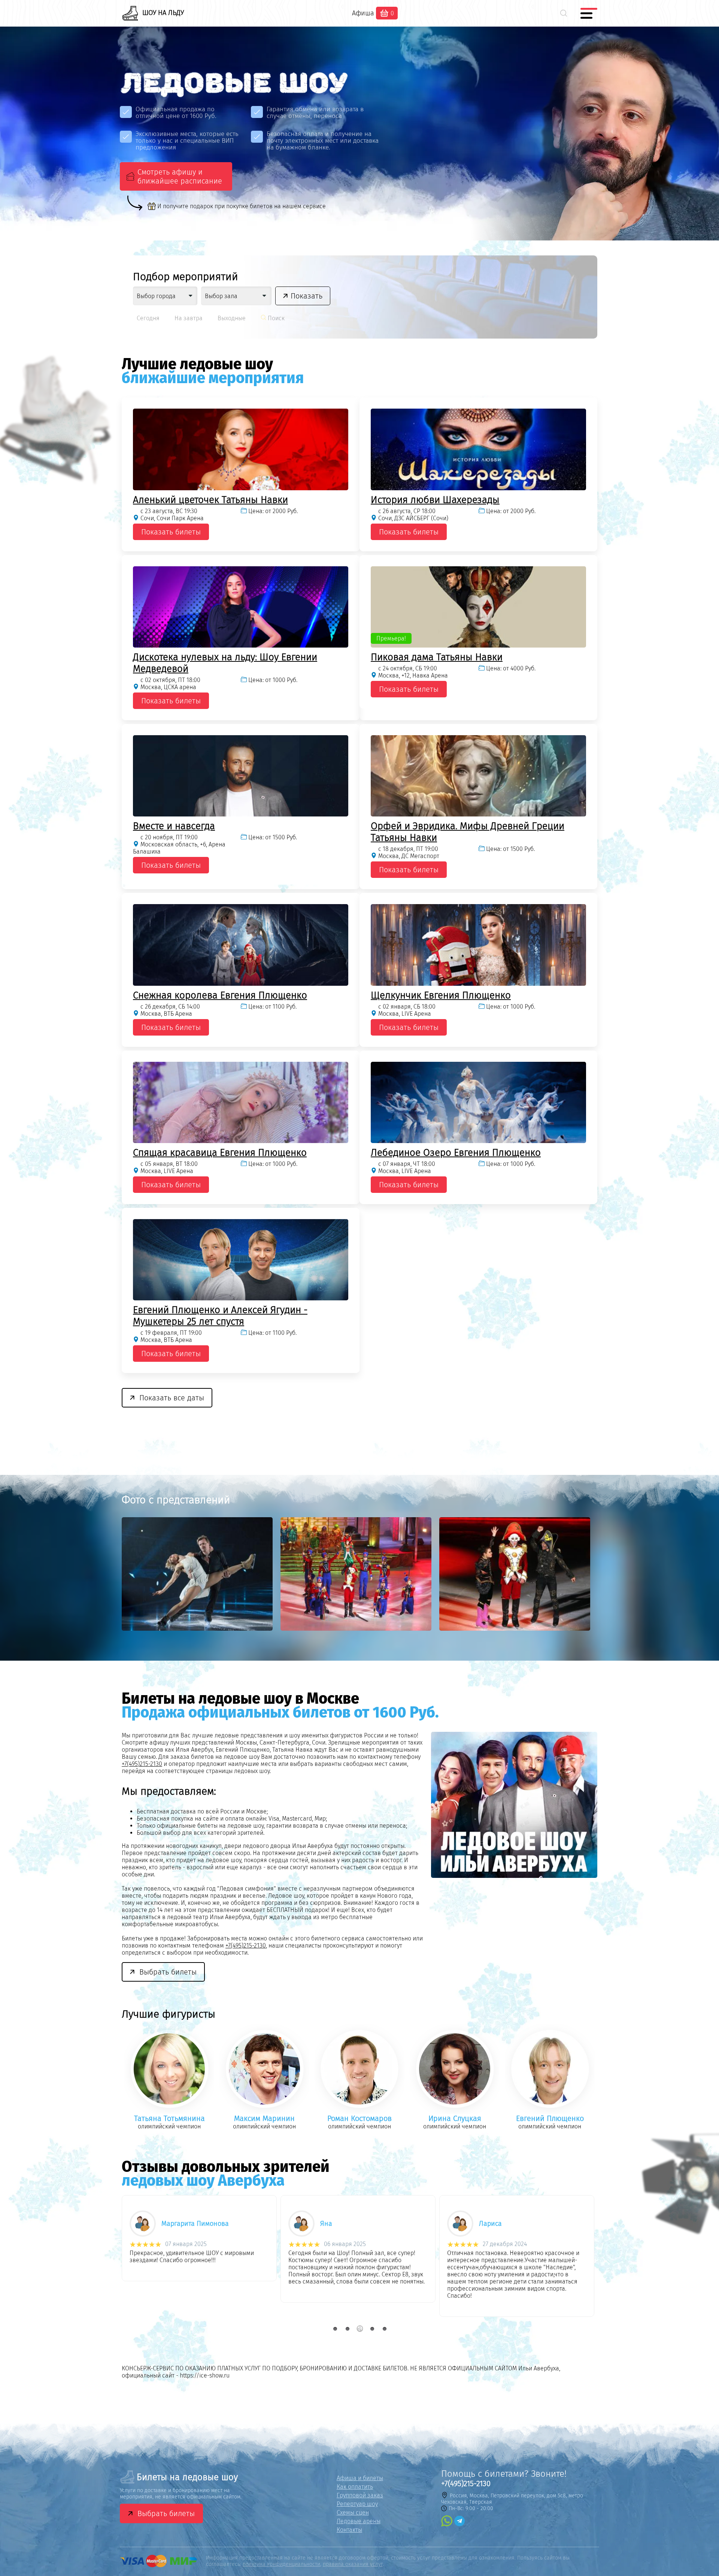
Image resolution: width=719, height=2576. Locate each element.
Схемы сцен (353, 2513)
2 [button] (347, 2329)
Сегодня (148, 318)
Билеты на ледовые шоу (187, 2477)
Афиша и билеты (360, 2478)
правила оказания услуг (353, 2564)
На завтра (189, 318)
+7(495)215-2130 (142, 1764)
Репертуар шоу (357, 2504)
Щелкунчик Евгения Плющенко (441, 995)
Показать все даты (172, 1398)
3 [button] (360, 2329)
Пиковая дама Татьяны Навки (437, 657)
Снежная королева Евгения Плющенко (220, 995)
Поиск (275, 318)
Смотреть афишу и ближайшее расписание (180, 176)
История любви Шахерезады (435, 500)
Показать (307, 296)
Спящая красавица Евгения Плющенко (220, 1153)
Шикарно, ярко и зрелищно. (327, 2253)
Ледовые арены (359, 2521)
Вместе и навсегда (174, 826)
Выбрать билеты (168, 1972)
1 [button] (335, 2329)
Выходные (232, 318)
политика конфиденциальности (281, 2564)
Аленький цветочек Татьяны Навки (210, 500)
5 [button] (384, 2329)
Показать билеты (171, 532)
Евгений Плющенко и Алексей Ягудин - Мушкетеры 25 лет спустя (220, 1316)
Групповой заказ (360, 2495)
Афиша (363, 13)
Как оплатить (355, 2487)
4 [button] (372, 2329)
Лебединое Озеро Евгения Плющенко (456, 1153)
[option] (201, 1574)
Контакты (349, 2530)
